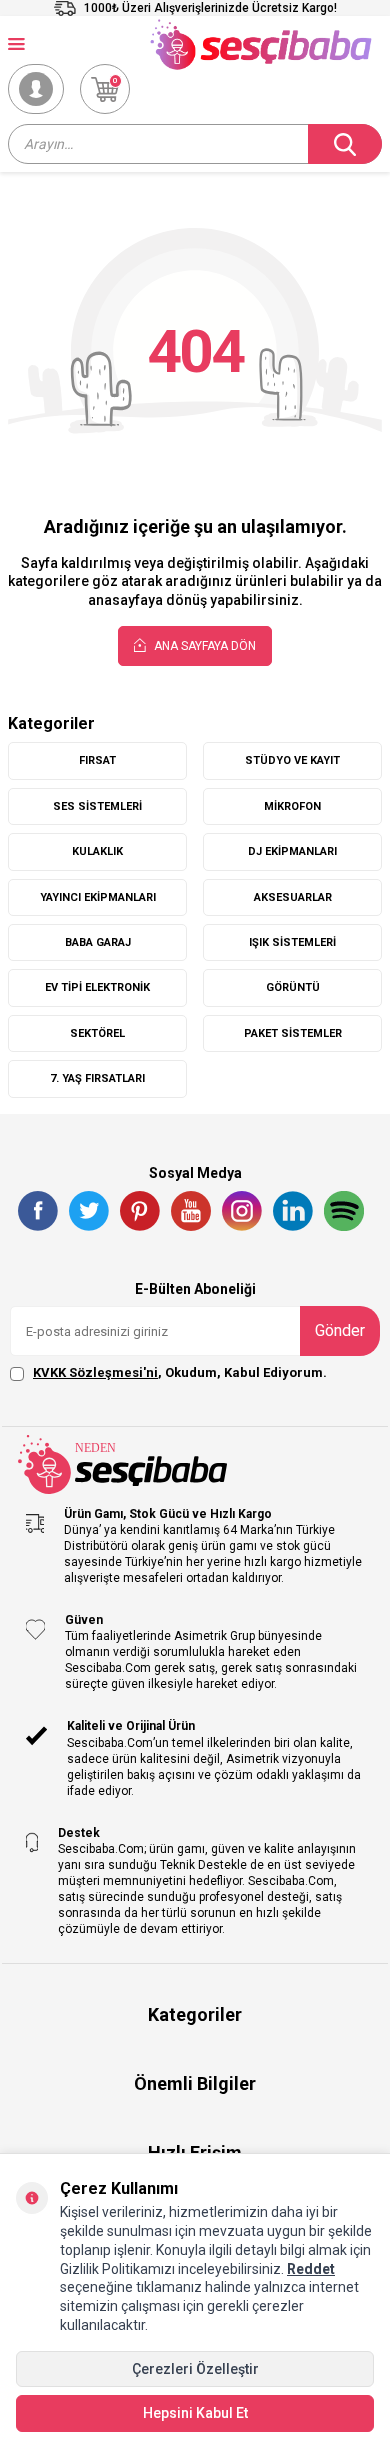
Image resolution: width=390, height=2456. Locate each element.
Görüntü (293, 987)
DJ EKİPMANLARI (292, 851)
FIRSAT (97, 760)
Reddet (311, 2269)
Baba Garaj (98, 942)
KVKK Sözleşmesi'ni (95, 1372)
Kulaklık (97, 851)
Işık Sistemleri (292, 942)
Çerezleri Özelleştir (195, 2369)
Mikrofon (292, 806)
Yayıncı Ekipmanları (98, 897)
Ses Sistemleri (97, 806)
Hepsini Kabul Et (195, 2413)
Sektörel (97, 1033)
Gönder (340, 1330)
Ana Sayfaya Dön (203, 646)
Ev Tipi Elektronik (97, 987)
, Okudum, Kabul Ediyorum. (180, 1372)
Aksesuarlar (293, 897)
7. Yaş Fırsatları (97, 1078)
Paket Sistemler (293, 1033)
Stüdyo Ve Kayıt (292, 760)
